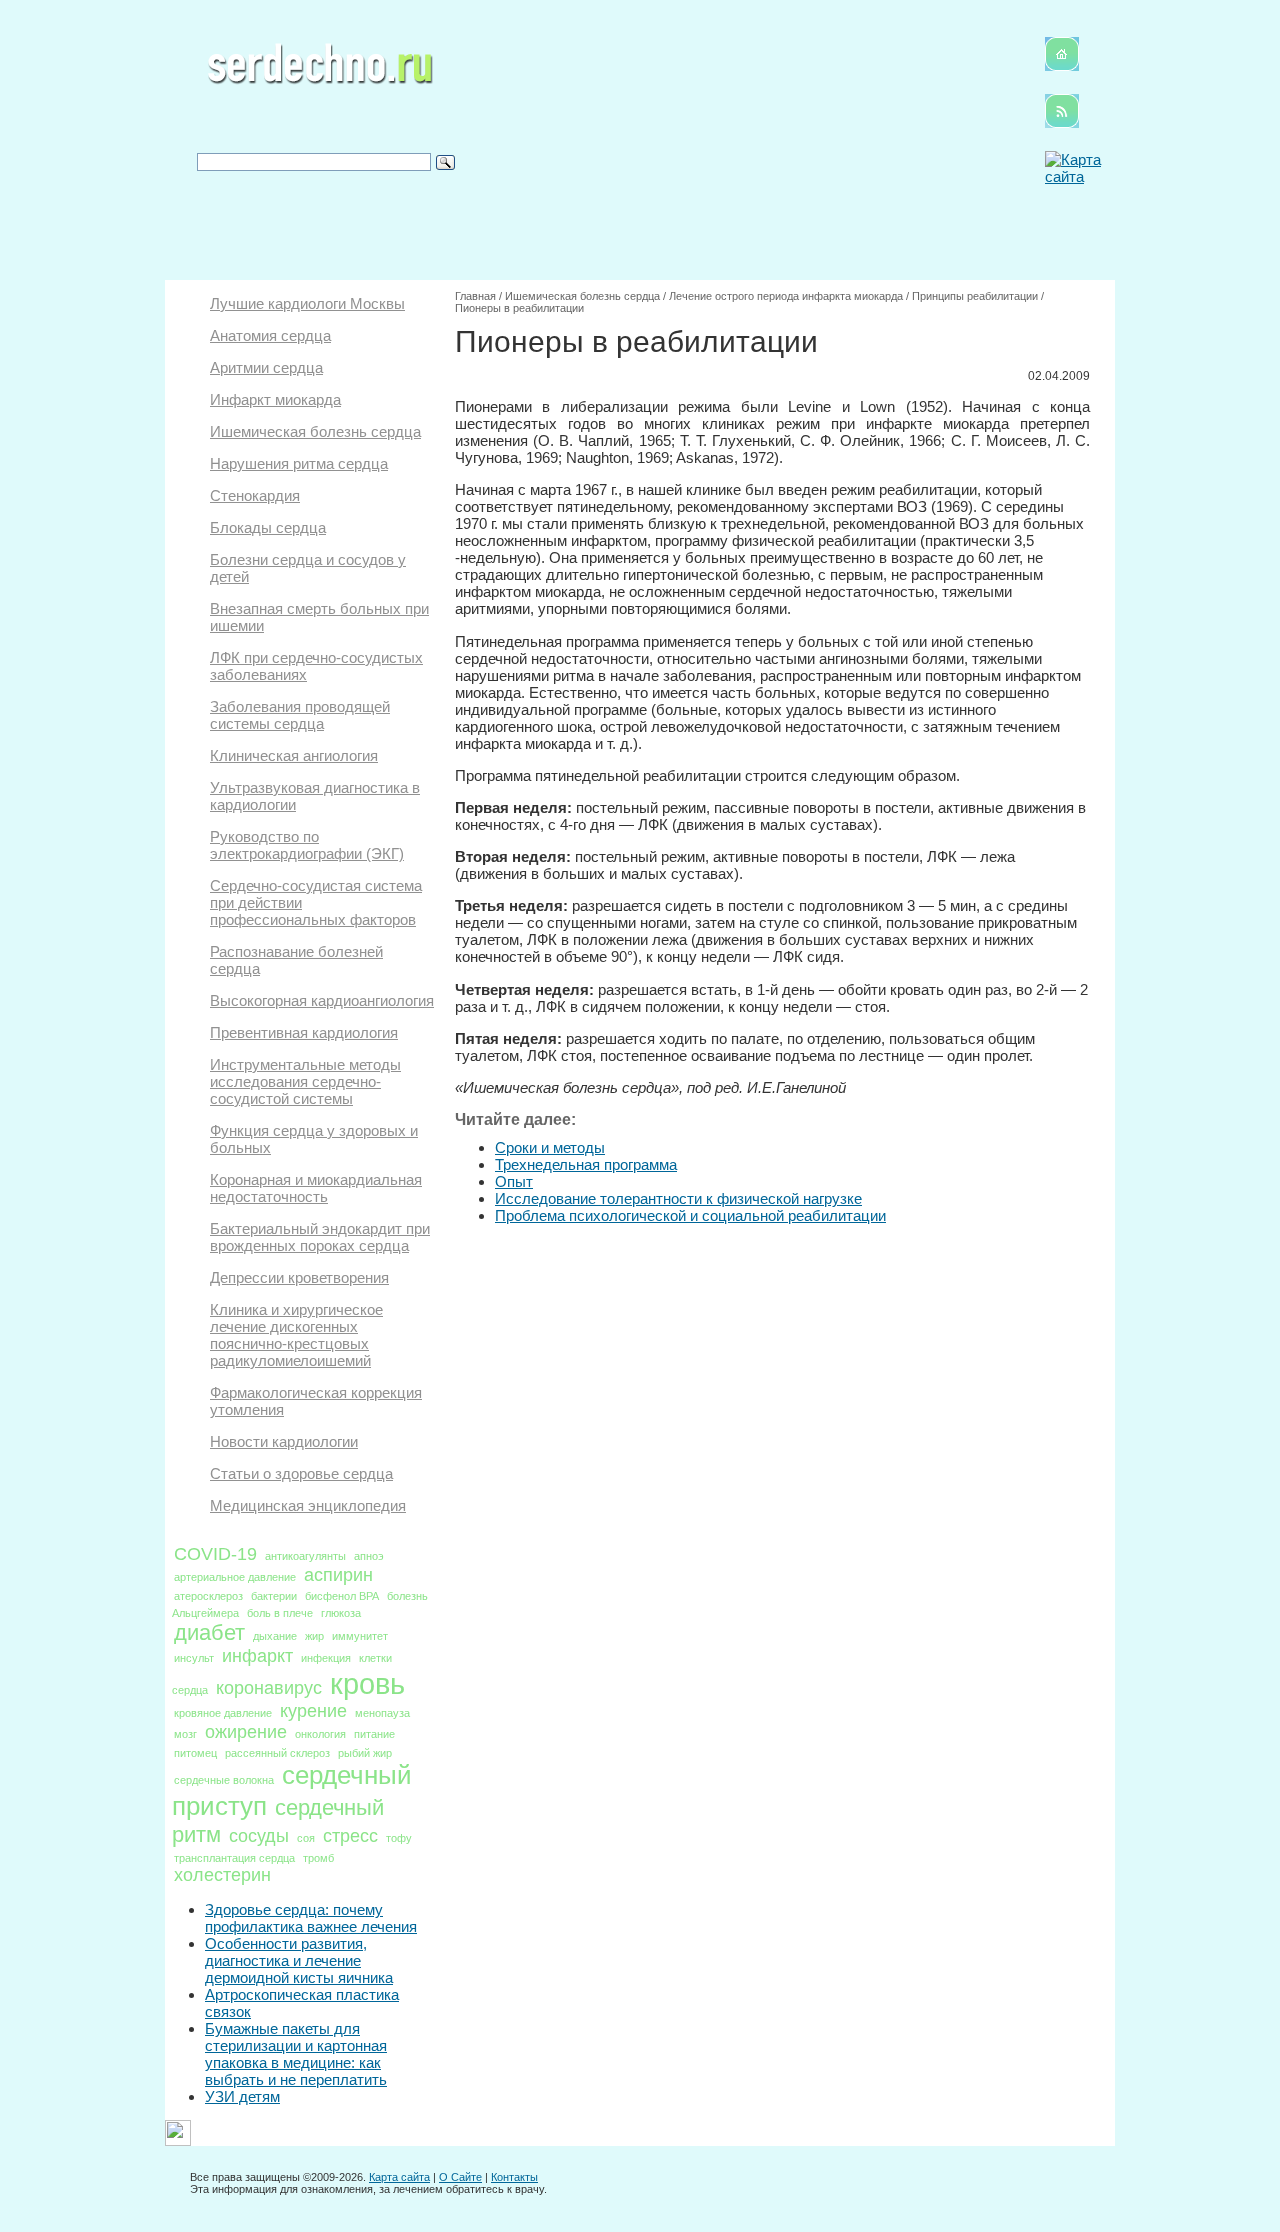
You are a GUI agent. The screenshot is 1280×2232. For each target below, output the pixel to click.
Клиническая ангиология (294, 755)
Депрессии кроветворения (299, 1277)
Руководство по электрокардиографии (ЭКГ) (307, 845)
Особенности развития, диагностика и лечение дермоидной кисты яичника (299, 1960)
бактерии (274, 1596)
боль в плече (280, 1613)
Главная (475, 296)
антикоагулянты (305, 1556)
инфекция (326, 1658)
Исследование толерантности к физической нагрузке (678, 1198)
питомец (195, 1753)
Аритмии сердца (266, 367)
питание (374, 1734)
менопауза (382, 1713)
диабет (209, 1632)
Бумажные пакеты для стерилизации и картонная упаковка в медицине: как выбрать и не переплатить (296, 2054)
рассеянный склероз (277, 1753)
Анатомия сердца (270, 335)
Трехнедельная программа (586, 1164)
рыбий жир (365, 1753)
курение (313, 1711)
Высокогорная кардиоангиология (322, 1000)
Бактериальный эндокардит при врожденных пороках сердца (320, 1237)
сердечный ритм (278, 1821)
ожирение (246, 1732)
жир (314, 1636)
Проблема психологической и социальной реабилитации (690, 1215)
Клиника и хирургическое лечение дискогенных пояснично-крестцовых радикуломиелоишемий (296, 1335)
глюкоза (341, 1613)
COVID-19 (215, 1554)
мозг (185, 1734)
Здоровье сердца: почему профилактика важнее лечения (311, 1918)
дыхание (275, 1636)
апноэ (369, 1556)
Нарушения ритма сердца (299, 463)
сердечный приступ (292, 1790)
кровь (367, 1683)
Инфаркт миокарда (275, 399)
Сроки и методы (550, 1147)
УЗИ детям (242, 2096)
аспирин (338, 1575)
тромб (318, 1858)
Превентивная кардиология (304, 1032)
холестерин (222, 1875)
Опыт (514, 1181)
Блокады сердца (268, 527)
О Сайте (460, 2177)
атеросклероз (208, 1596)
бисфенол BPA (342, 1596)
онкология (320, 1734)
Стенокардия (255, 495)
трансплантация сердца (234, 1858)
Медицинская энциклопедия (308, 1505)
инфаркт (257, 1656)
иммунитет (360, 1636)
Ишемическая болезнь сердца (315, 431)
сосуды (259, 1836)
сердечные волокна (224, 1780)
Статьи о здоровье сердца (301, 1473)
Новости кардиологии (284, 1441)
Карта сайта (399, 2177)
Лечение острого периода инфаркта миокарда (786, 296)
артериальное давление (235, 1577)
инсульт (194, 1658)
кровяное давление (223, 1713)
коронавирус (269, 1688)
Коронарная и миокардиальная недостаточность (316, 1188)
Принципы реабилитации (975, 296)
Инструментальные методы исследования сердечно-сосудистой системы (305, 1081)
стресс (350, 1836)
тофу (399, 1838)
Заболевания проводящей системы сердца (300, 715)
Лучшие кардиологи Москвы (307, 303)
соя (306, 1838)
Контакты (514, 2177)
